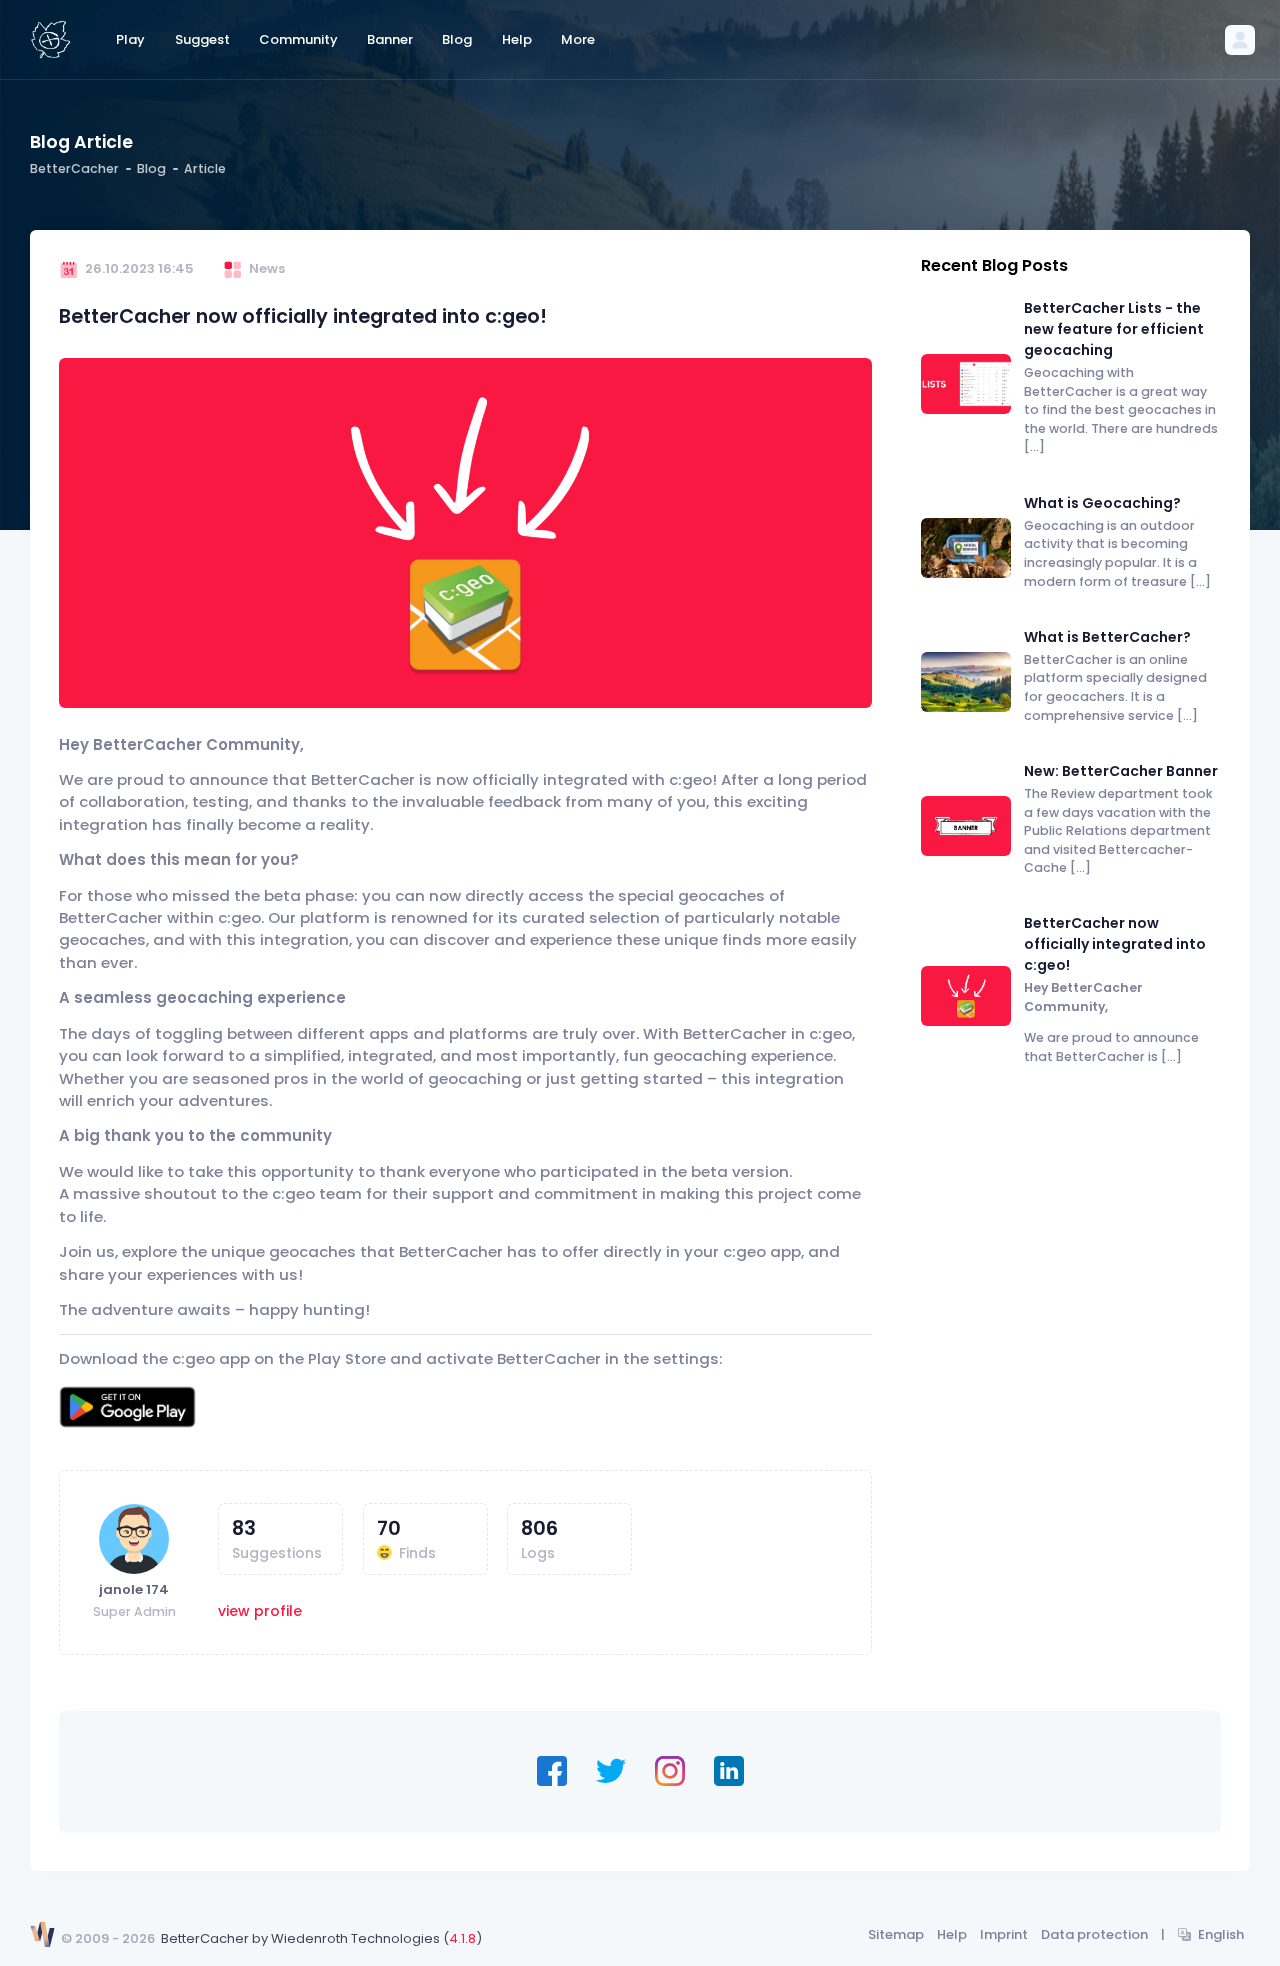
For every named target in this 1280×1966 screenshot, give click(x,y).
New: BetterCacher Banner (1121, 771)
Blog (151, 168)
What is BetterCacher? (1107, 637)
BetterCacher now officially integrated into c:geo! (1115, 944)
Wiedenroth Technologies (355, 1938)
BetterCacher (74, 168)
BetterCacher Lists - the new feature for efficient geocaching (1114, 329)
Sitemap (896, 1934)
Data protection (1094, 1934)
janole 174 (134, 1589)
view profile (260, 1611)
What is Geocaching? (1102, 503)
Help (952, 1934)
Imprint (1004, 1934)
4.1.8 (462, 1938)
